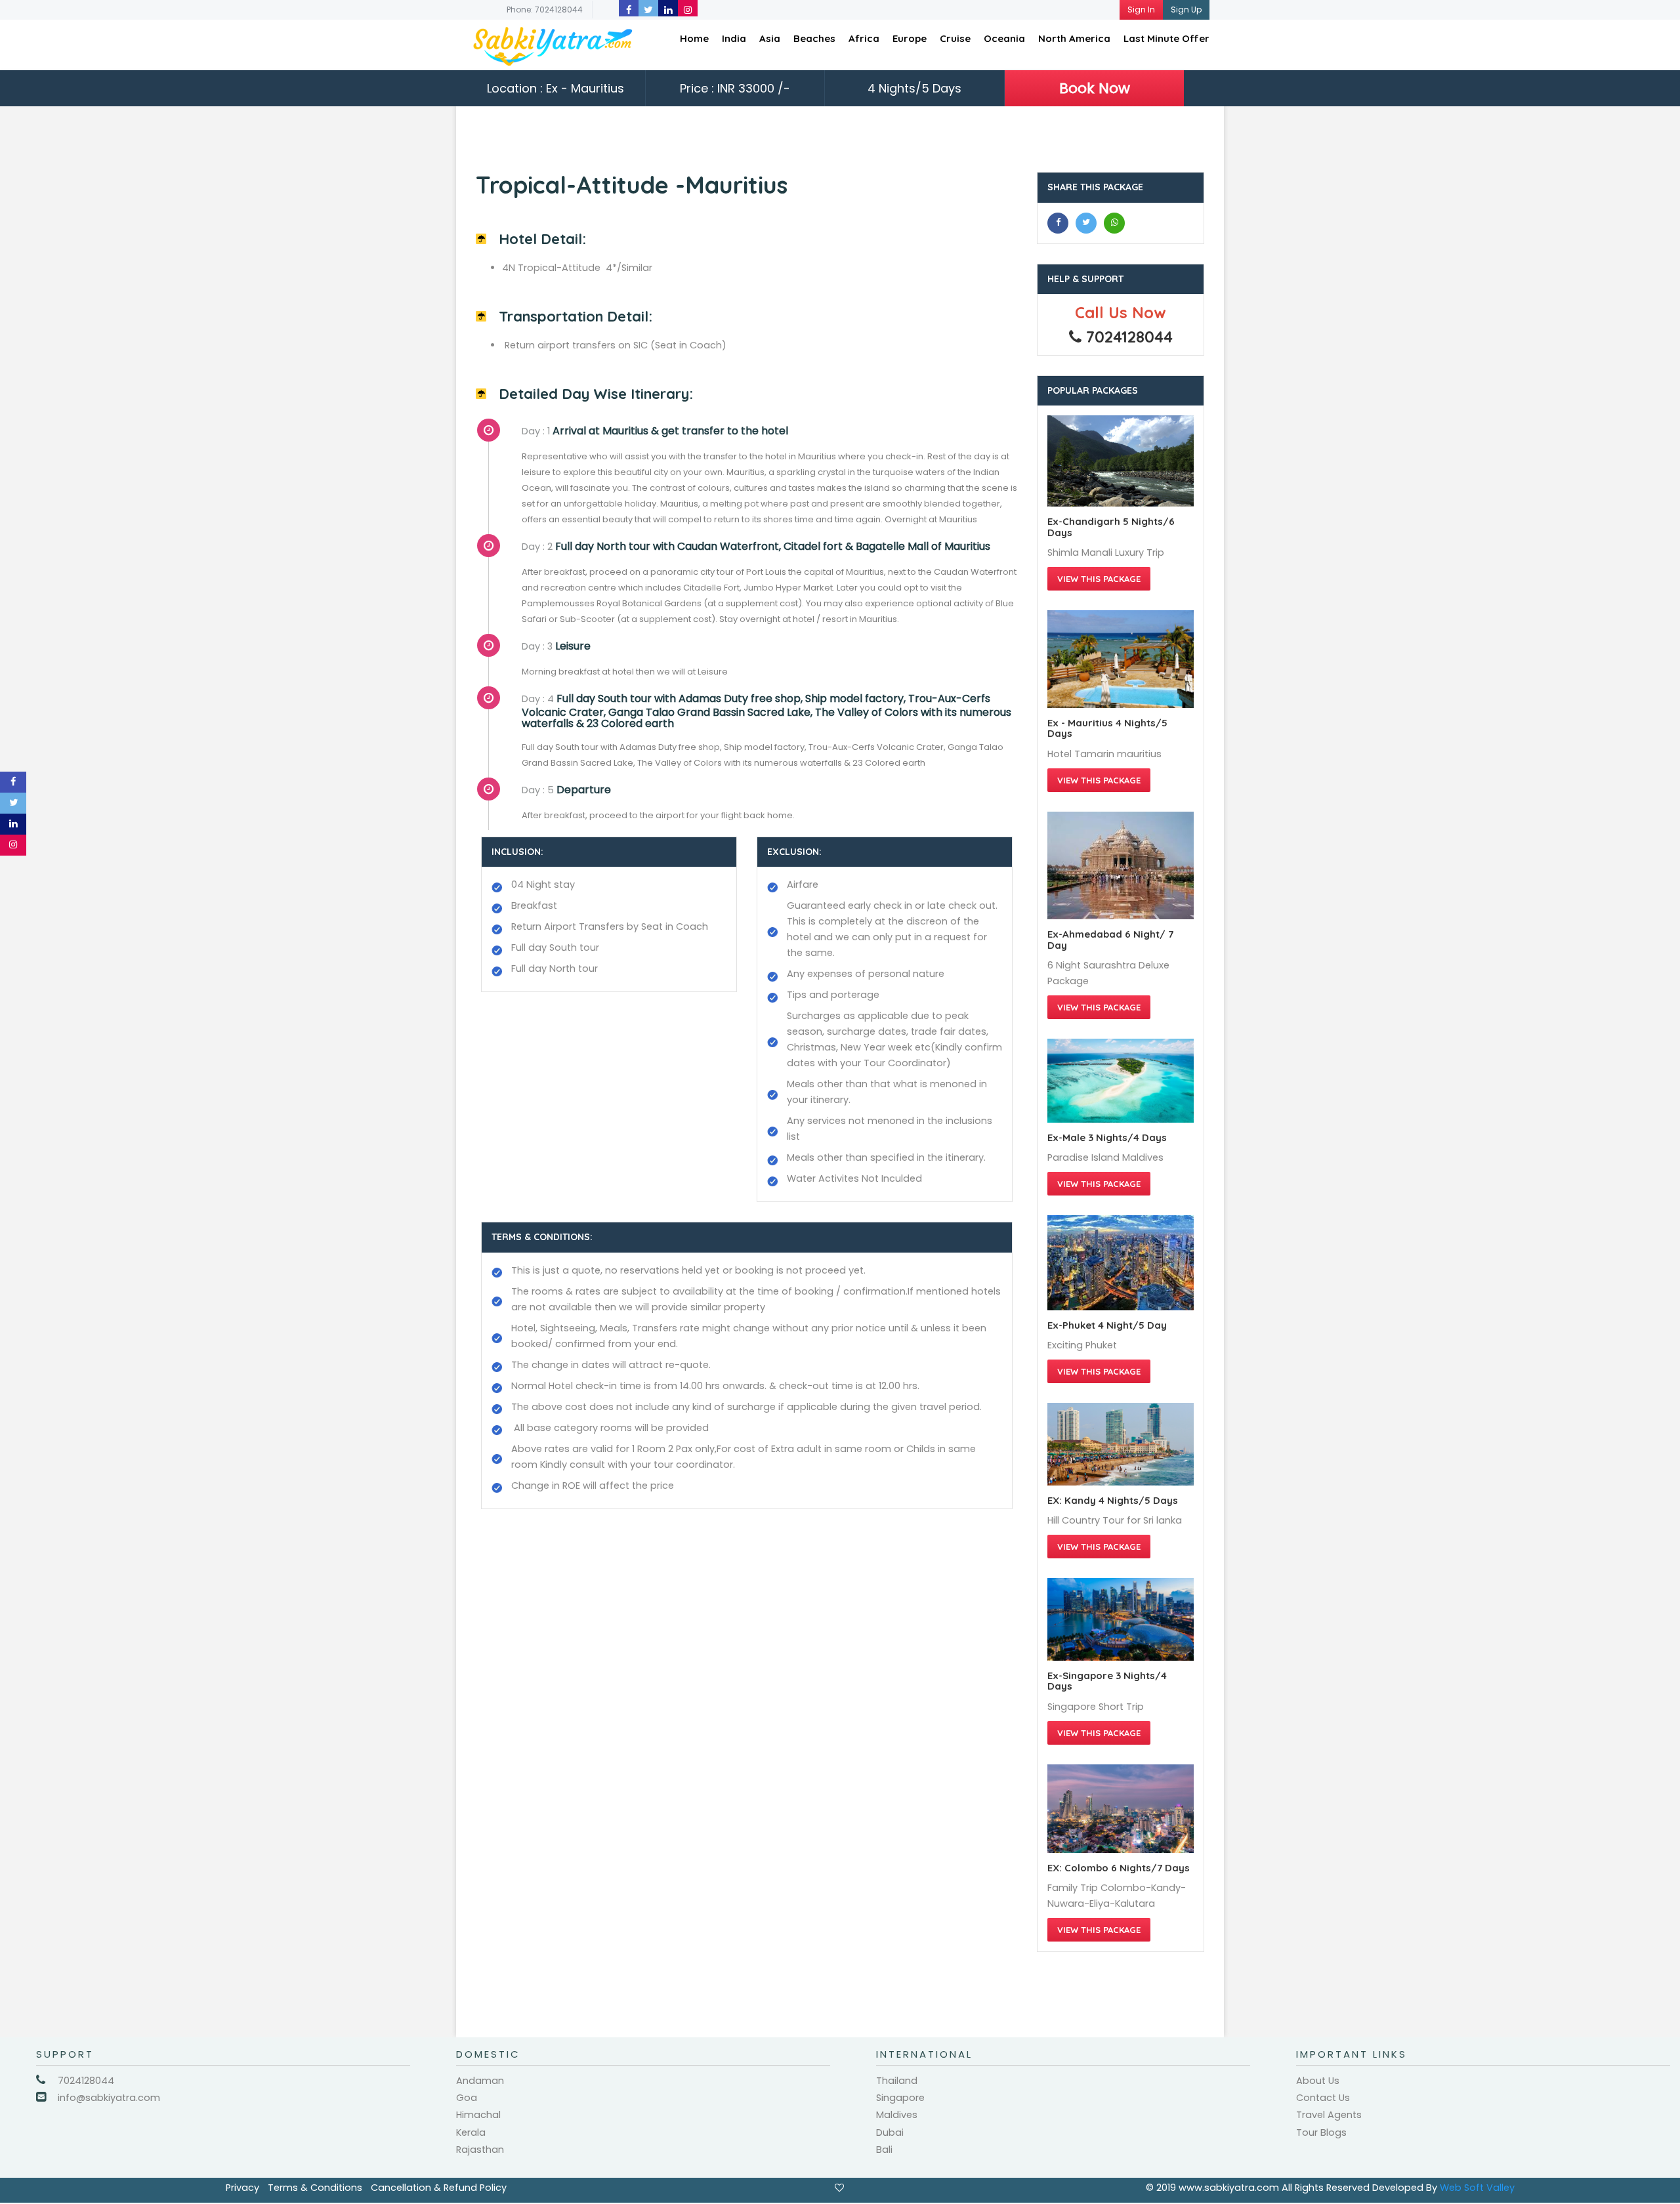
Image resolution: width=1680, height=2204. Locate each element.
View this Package (1099, 579)
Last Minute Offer (1166, 38)
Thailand (897, 2081)
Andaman (480, 2081)
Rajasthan (480, 2150)
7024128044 (86, 2081)
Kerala (471, 2132)
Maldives (897, 2115)
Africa (864, 38)
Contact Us (1323, 2098)
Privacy (242, 2188)
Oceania (1004, 38)
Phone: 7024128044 (545, 10)
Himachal (478, 2115)
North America (1074, 38)
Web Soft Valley (1477, 2188)
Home (694, 38)
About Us (1318, 2081)
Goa (467, 2098)
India (734, 38)
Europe (910, 38)
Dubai (890, 2132)
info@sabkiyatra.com (109, 2098)
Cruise (955, 38)
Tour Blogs (1321, 2132)
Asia (770, 38)
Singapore (900, 2098)
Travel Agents (1329, 2115)
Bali (884, 2150)
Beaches (814, 38)
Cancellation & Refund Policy (439, 2188)
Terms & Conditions (315, 2188)
